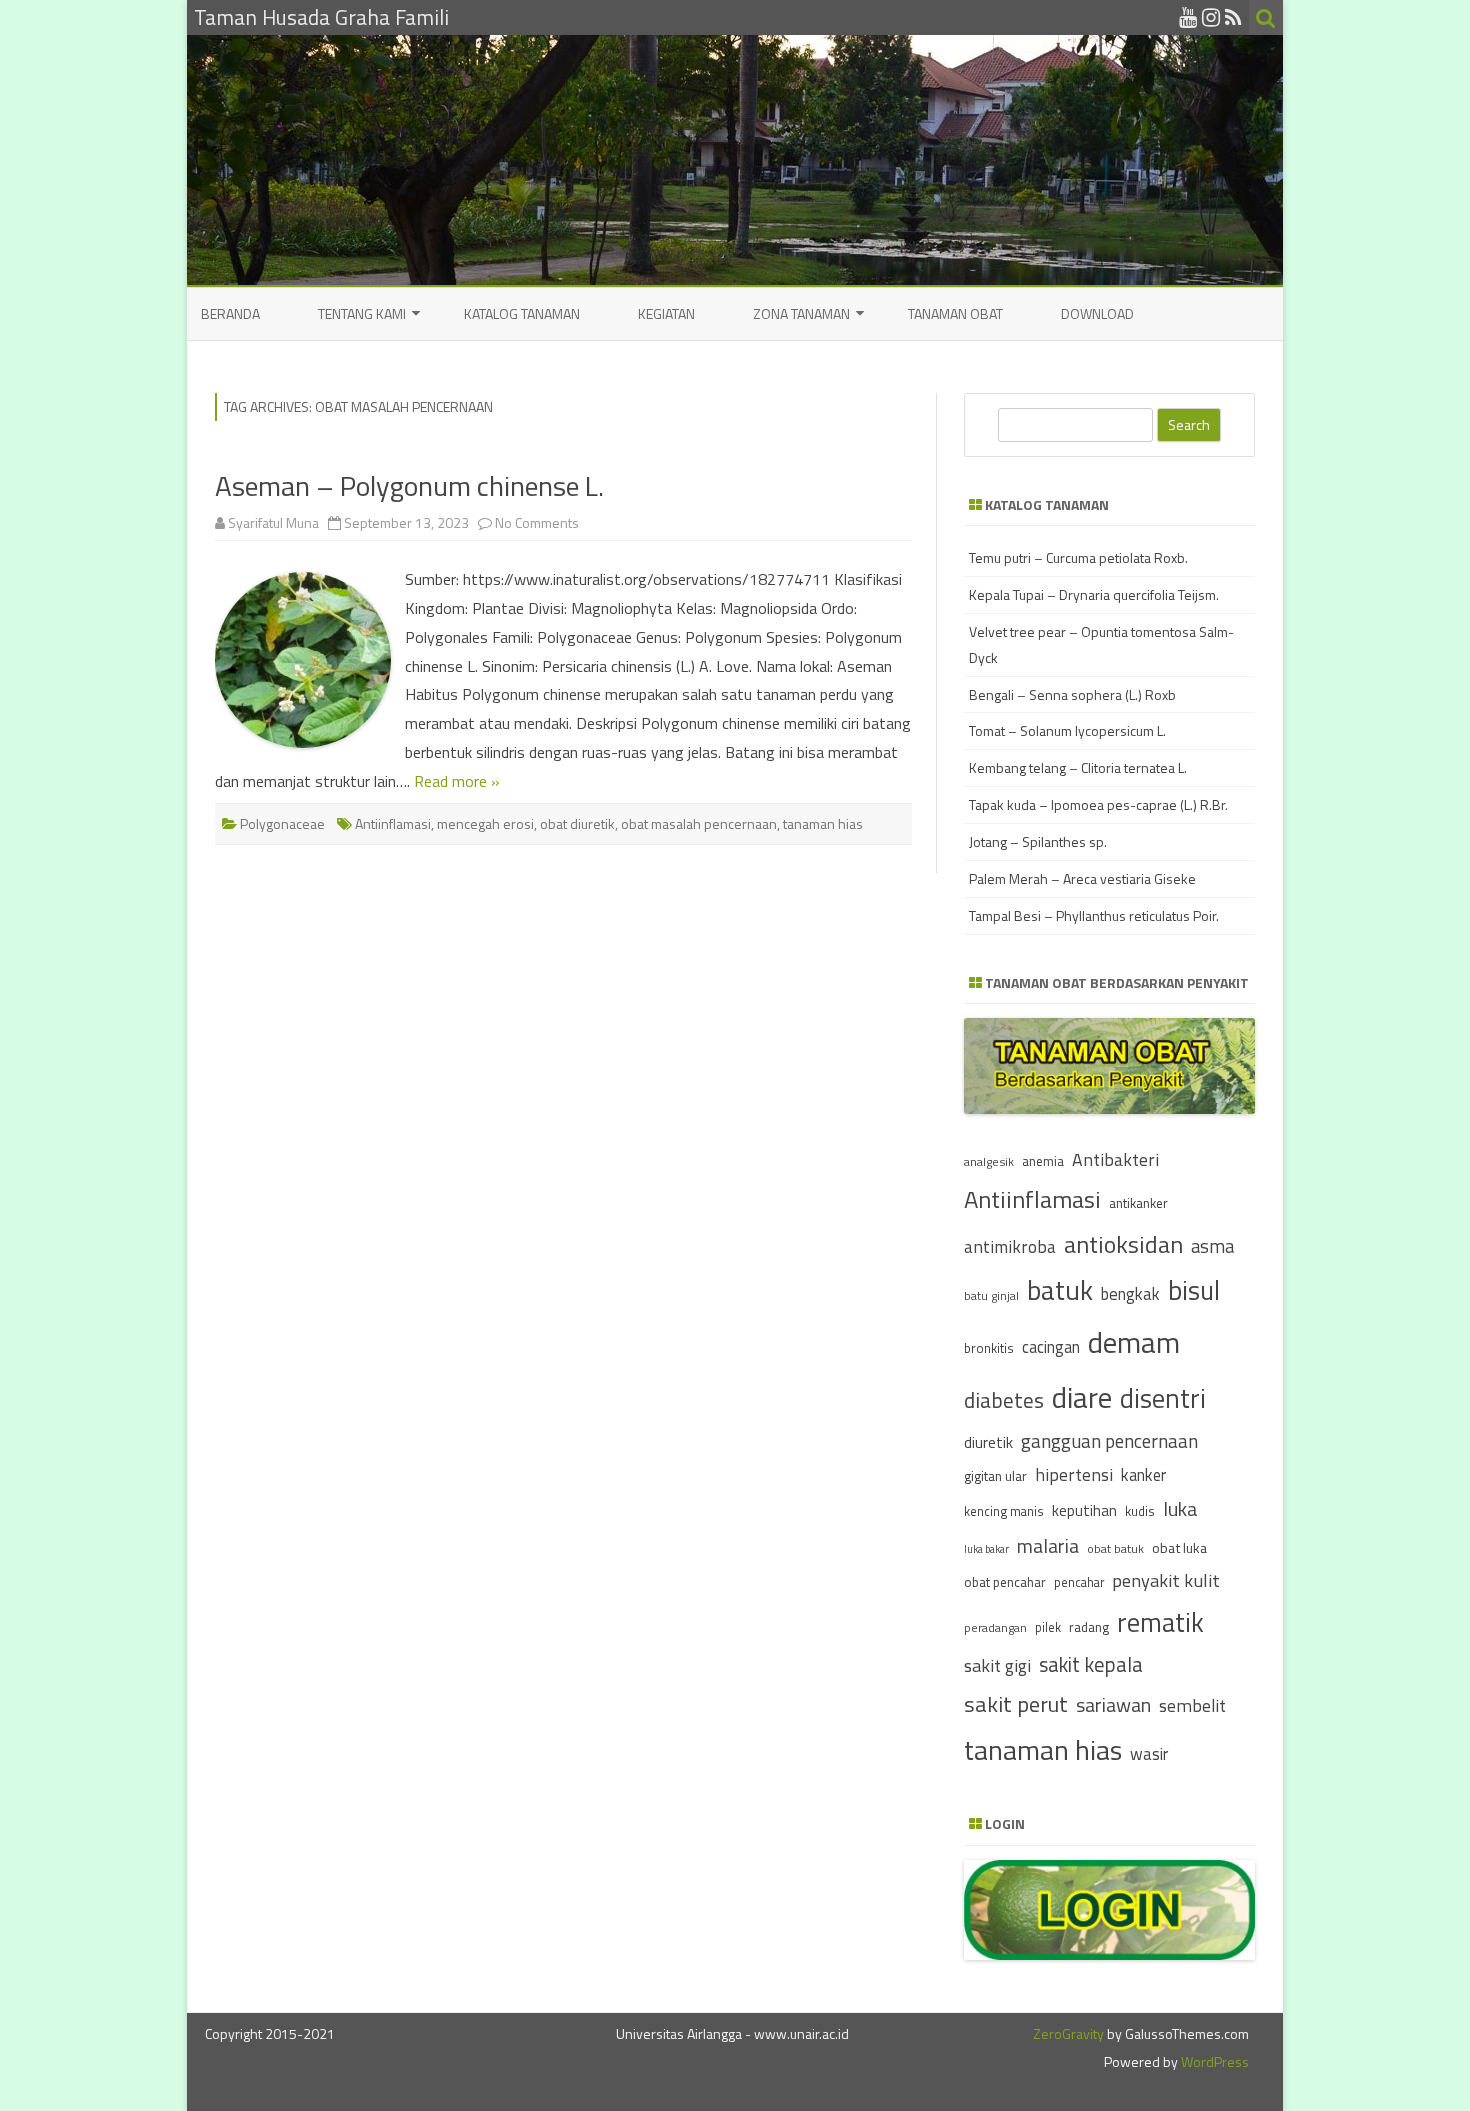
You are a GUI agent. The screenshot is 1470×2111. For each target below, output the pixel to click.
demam (1134, 1342)
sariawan (1113, 1705)
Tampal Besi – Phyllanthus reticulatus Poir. (1094, 915)
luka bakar (986, 1549)
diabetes (1004, 1400)
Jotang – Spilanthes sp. (1038, 841)
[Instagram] (1211, 17)
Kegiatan (666, 313)
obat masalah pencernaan (699, 823)
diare (1082, 1397)
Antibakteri (1115, 1159)
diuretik (988, 1442)
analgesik (989, 1161)
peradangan (995, 1628)
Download (1097, 313)
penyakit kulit (1166, 1580)
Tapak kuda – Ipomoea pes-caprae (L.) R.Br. (1098, 804)
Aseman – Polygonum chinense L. (409, 485)
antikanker (1138, 1203)
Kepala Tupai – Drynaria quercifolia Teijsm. (1094, 594)
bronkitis (989, 1348)
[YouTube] (1188, 17)
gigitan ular (995, 1475)
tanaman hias (823, 823)
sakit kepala (1091, 1664)
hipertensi (1074, 1474)
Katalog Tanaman (522, 313)
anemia (1043, 1161)
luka (1180, 1508)
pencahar (1079, 1582)
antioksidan (1123, 1244)
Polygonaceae (282, 823)
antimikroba (1010, 1246)
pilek (1048, 1627)
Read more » (457, 781)
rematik (1160, 1622)
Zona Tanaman (801, 313)
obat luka (1179, 1547)
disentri (1163, 1398)
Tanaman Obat (955, 313)
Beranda (230, 313)
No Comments (537, 522)
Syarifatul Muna (273, 522)
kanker (1143, 1474)
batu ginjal (991, 1296)
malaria (1048, 1546)
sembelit (1192, 1705)
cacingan (1051, 1346)
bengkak (1130, 1293)
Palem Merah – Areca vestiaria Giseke (1082, 878)
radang (1089, 1627)
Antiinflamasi (393, 823)
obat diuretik (577, 823)
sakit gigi (997, 1665)
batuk (1060, 1290)
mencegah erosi (485, 823)
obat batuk (1115, 1548)
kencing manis (1004, 1511)
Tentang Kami (362, 313)
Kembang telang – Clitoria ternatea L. (1078, 767)
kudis (1140, 1511)
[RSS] (1233, 17)
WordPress (1213, 2061)
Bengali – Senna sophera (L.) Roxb (1072, 694)
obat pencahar (1005, 1582)
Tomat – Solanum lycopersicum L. (1067, 730)
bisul (1194, 1290)
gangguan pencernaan (1109, 1441)
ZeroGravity (1068, 2033)
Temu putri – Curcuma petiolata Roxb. (1078, 557)
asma (1212, 1246)
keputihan (1084, 1510)
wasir (1149, 1753)
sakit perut (1016, 1704)
